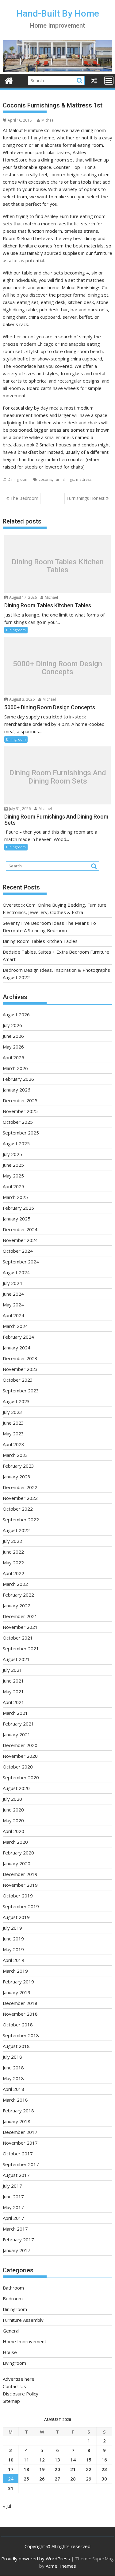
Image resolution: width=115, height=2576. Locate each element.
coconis (45, 479)
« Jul (7, 2506)
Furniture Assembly (23, 2320)
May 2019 (13, 1949)
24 (11, 2479)
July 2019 (12, 1928)
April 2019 (13, 1960)
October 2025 (18, 1122)
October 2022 (18, 1509)
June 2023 (13, 1423)
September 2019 (21, 1906)
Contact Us (14, 2386)
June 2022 (13, 1552)
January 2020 (17, 1863)
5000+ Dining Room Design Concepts (57, 668)
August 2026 (16, 1014)
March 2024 (15, 1326)
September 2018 (21, 2035)
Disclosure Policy (21, 2394)
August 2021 (16, 1659)
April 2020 (13, 1831)
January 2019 (17, 1992)
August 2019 (16, 1917)
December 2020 (20, 1745)
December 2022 (20, 1487)
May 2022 (13, 1562)
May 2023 (13, 1434)
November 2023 (20, 1369)
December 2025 (20, 1100)
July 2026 (12, 1025)
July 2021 (12, 1670)
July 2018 (12, 2057)
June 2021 (13, 1681)
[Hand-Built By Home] (58, 70)
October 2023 (18, 1380)
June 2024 (13, 1294)
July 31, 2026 (19, 809)
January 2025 (17, 1219)
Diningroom (18, 479)
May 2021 (13, 1691)
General (11, 2331)
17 (11, 2469)
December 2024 (20, 1229)
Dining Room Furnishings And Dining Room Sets (58, 777)
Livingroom (14, 2363)
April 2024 (13, 1315)
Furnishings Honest (86, 498)
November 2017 (20, 2143)
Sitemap (11, 2401)
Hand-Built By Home (58, 13)
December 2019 (20, 1874)
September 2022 (21, 1520)
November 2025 (20, 1111)
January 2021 (17, 1734)
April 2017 (13, 2218)
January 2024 (17, 1348)
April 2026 (13, 1057)
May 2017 (13, 2207)
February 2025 (18, 1208)
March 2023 (15, 1455)
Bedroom (13, 2298)
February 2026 (18, 1079)
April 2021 (13, 1702)
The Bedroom (24, 498)
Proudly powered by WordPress (36, 2558)
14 (73, 2460)
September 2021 (21, 1648)
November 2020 (20, 1756)
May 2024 (13, 1305)
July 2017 (12, 2186)
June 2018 (13, 2068)
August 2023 (16, 1401)
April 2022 (13, 1573)
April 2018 (13, 2089)
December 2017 (20, 2132)
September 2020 (21, 1777)
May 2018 (13, 2078)
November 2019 (20, 1885)
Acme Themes (61, 2566)
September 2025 (21, 1133)
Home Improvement (25, 2341)
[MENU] (109, 80)
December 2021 (20, 1616)
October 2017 (18, 2154)
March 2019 (15, 1971)
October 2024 (18, 1251)
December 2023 (20, 1358)
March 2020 (15, 1842)
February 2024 (18, 1337)
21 (73, 2469)
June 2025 (13, 1165)
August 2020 (16, 1788)
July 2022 (12, 1541)
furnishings (64, 479)
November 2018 (20, 2014)
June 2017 (13, 2197)
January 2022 (17, 1605)
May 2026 (13, 1047)
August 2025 (16, 1143)
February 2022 (18, 1595)
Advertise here (19, 2379)
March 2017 (15, 2229)
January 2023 (17, 1477)
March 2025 (15, 1197)
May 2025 (13, 1176)
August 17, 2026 (23, 597)
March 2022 (15, 1584)
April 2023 (13, 1444)
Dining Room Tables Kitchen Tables (58, 566)
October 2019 (18, 1896)
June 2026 (13, 1036)
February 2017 (18, 2239)
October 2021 (18, 1638)
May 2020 (13, 1820)
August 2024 (16, 1272)
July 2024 (12, 1283)
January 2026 (17, 1090)
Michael (48, 120)
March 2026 (15, 1068)
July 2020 (12, 1799)
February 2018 (18, 2111)
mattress (84, 479)
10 (11, 2460)
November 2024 (20, 1240)
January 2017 (17, 2250)
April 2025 (13, 1186)
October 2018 (18, 2025)
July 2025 (12, 1154)
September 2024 (21, 1262)
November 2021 (20, 1627)
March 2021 (15, 1713)
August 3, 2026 (21, 699)
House (10, 2352)
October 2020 (18, 1767)
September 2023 (21, 1391)
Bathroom (13, 2288)
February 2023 (18, 1466)
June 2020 (13, 1810)
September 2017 (21, 2164)
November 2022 (20, 1498)
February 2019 (18, 1982)
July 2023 (12, 1412)
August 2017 (16, 2175)
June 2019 (13, 1939)
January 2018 (17, 2121)
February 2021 (18, 1724)
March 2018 (15, 2100)
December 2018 (20, 2003)
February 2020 (18, 1853)
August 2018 (16, 2046)
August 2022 (16, 1530)
